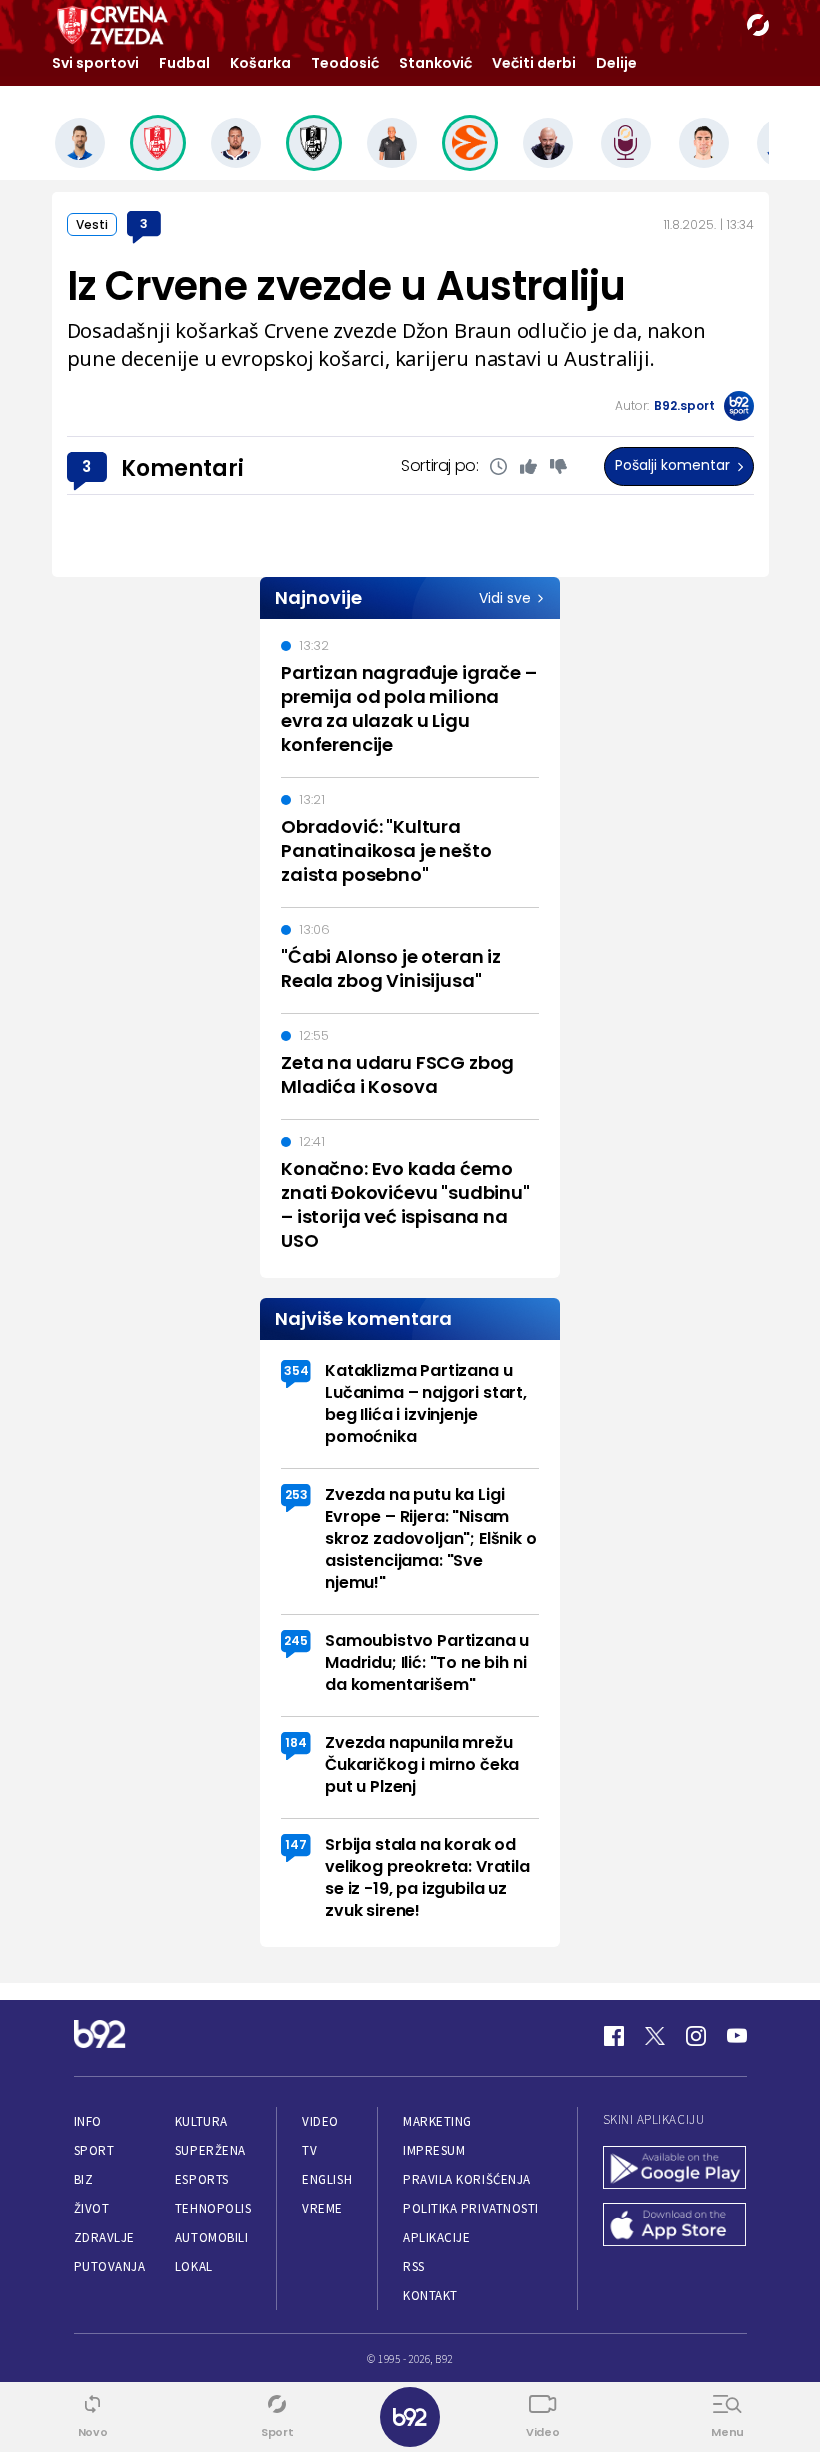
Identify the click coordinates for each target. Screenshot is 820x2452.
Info (88, 2121)
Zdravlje (104, 2237)
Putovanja (110, 2266)
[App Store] (675, 2226)
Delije (616, 63)
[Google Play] (675, 2169)
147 (296, 1844)
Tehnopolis (213, 2208)
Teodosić (345, 63)
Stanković (435, 63)
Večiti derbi (534, 63)
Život (92, 2208)
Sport (94, 2150)
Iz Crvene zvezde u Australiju (346, 286)
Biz (84, 2179)
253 (296, 1494)
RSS (414, 2266)
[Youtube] (737, 2036)
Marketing (437, 2121)
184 (296, 1742)
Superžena (210, 2150)
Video (320, 2121)
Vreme (322, 2208)
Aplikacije (436, 2237)
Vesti (92, 224)
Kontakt (430, 2295)
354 (296, 1370)
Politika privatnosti (471, 2208)
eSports (202, 2179)
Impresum (434, 2150)
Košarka (260, 63)
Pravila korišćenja (467, 2179)
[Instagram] (696, 2036)
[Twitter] (655, 2036)
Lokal (194, 2266)
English (327, 2179)
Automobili (211, 2237)
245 (296, 1640)
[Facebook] (614, 2036)
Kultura (201, 2121)
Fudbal (184, 63)
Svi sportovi (95, 63)
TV (309, 2150)
